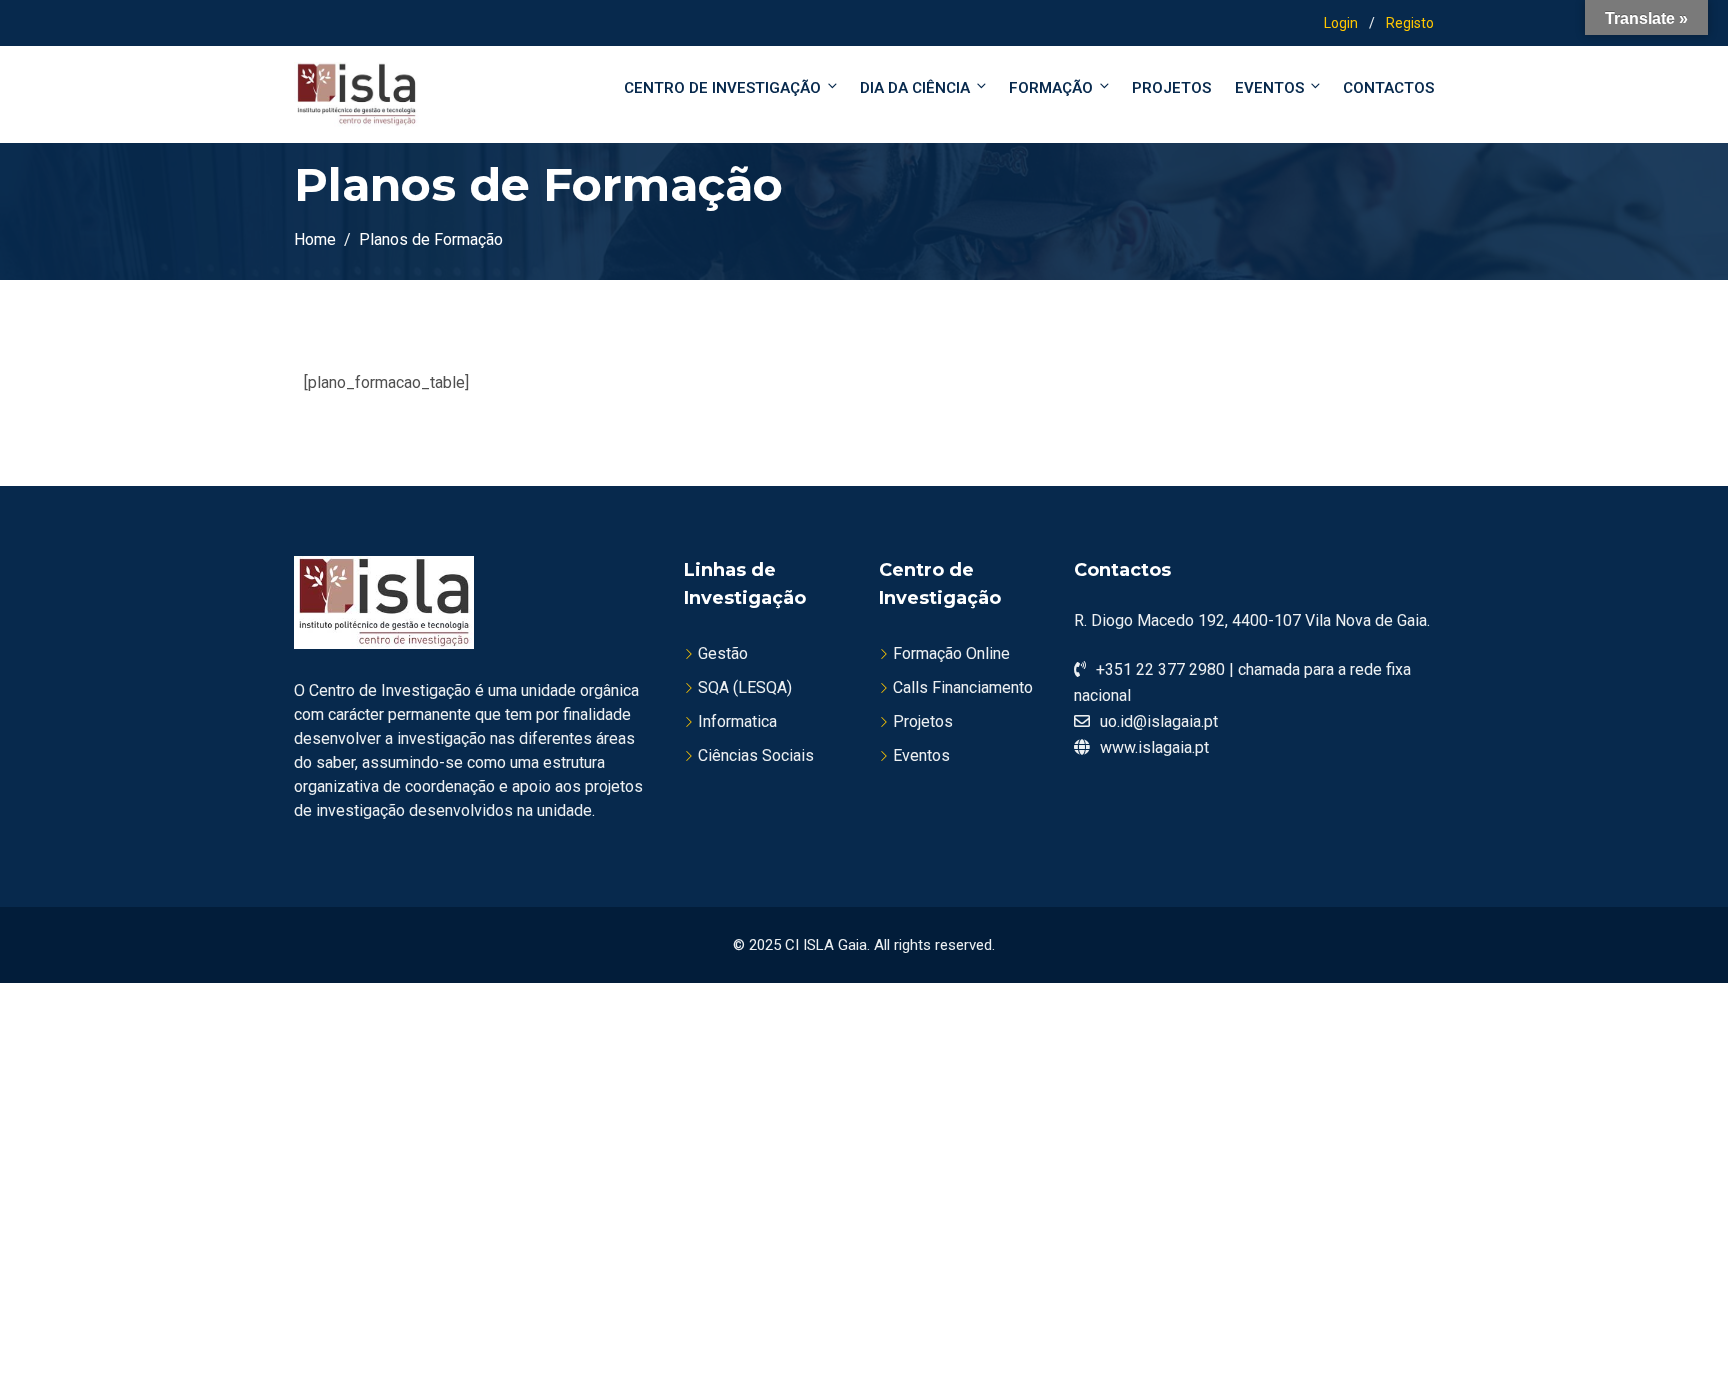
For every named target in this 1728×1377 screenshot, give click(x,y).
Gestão (723, 653)
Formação (1051, 88)
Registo (1410, 23)
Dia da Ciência (915, 88)
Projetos (1171, 88)
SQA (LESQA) (745, 687)
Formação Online (951, 653)
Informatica (737, 721)
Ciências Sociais (756, 755)
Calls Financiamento (963, 687)
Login (1341, 23)
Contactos (1388, 88)
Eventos (1269, 88)
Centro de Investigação (722, 88)
